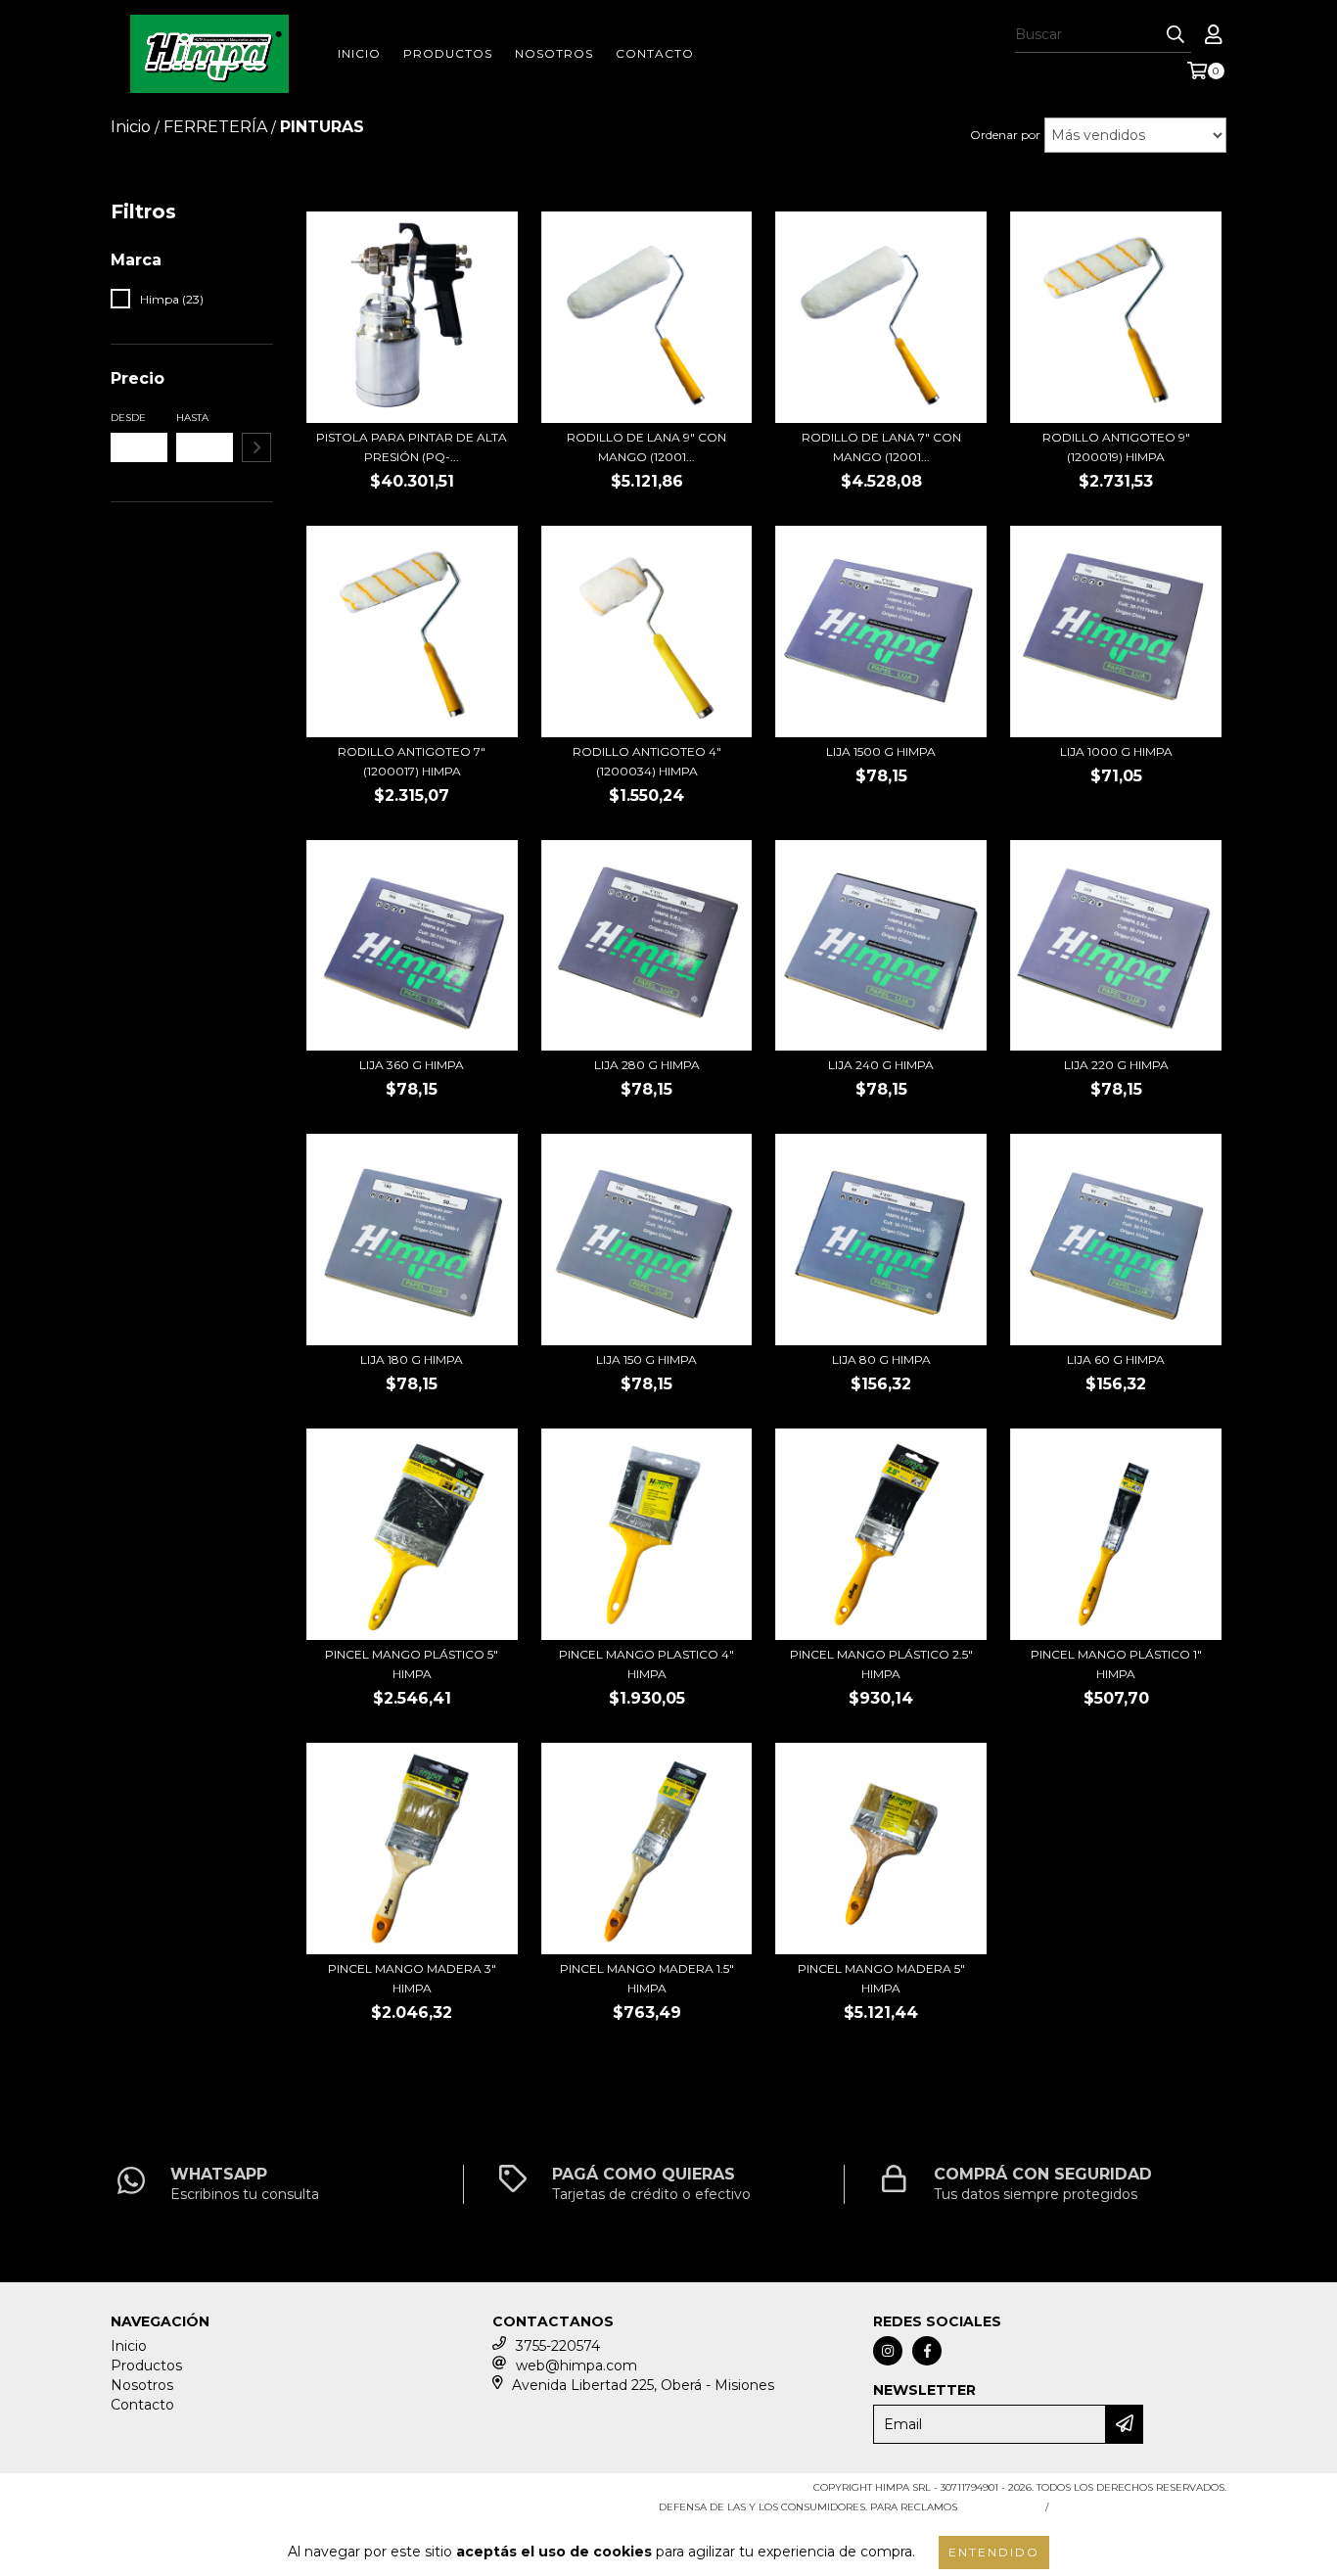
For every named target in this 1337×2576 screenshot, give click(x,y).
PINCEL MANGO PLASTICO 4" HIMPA (646, 1664)
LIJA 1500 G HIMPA (881, 751)
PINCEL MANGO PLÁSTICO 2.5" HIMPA (881, 1664)
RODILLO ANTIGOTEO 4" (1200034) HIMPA (647, 761)
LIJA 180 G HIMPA (412, 1359)
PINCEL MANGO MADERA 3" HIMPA (412, 1978)
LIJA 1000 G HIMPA (1116, 751)
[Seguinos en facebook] (927, 2351)
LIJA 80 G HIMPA (881, 1359)
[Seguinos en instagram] (888, 2351)
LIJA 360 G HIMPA (412, 1065)
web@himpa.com (576, 2365)
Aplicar (256, 447)
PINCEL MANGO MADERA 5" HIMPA (881, 1978)
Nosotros (554, 53)
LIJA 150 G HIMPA (646, 1359)
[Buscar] (1176, 35)
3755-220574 (558, 2346)
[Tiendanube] (196, 2493)
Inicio (359, 53)
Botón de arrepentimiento (1141, 2507)
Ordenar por (1005, 135)
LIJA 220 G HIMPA (1116, 1065)
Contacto (655, 53)
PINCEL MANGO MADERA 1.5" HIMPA (647, 1978)
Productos (448, 53)
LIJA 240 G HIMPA (881, 1065)
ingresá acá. (999, 2507)
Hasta (192, 418)
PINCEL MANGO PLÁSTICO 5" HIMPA (412, 1664)
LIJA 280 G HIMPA (647, 1065)
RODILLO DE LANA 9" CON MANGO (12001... (646, 447)
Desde (128, 418)
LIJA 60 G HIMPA (1116, 1359)
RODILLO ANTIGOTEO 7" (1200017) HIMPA (412, 761)
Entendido (994, 2552)
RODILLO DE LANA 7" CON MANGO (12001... (881, 447)
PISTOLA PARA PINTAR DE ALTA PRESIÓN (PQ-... (412, 447)
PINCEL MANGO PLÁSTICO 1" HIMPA (1116, 1664)
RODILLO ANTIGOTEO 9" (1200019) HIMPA (1116, 447)
